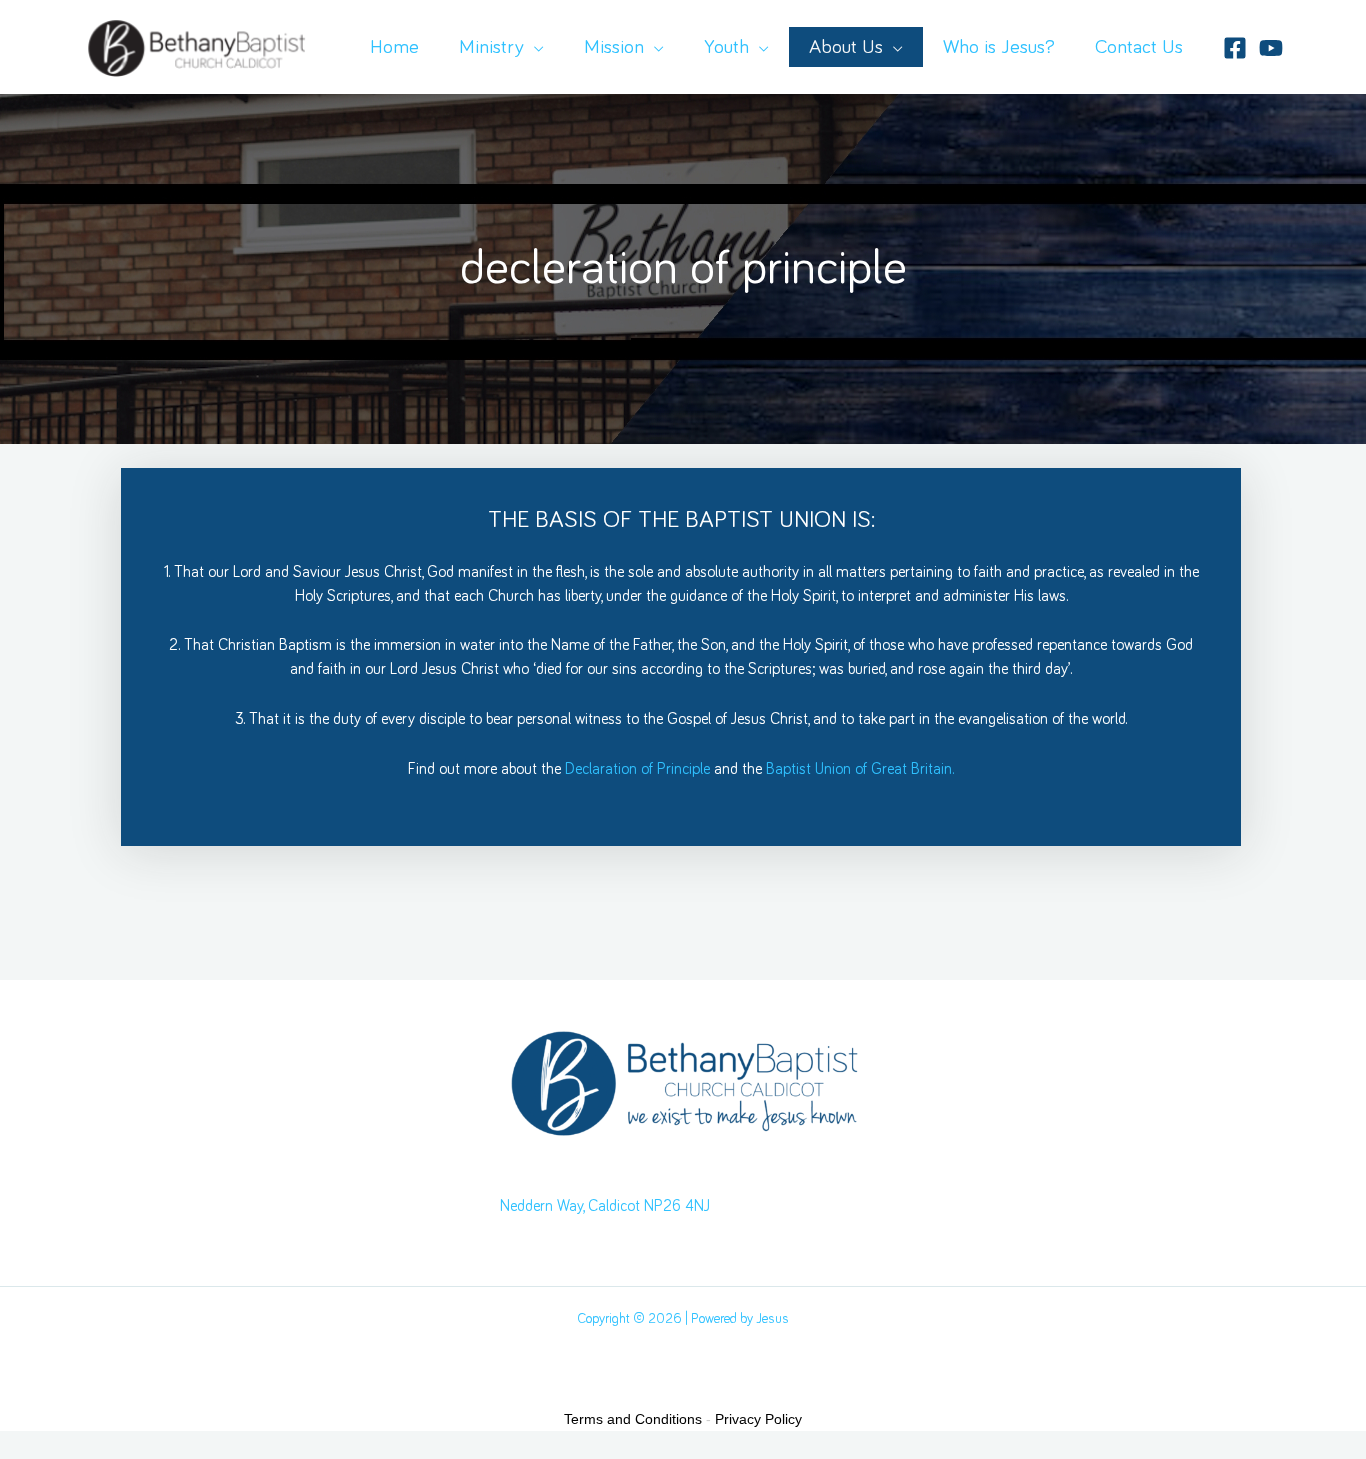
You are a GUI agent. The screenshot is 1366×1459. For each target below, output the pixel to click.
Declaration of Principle (637, 769)
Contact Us (1139, 47)
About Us (846, 47)
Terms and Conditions (633, 1419)
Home (394, 47)
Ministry (491, 47)
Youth (726, 47)
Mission (614, 47)
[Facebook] (1235, 48)
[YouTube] (1271, 48)
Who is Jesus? (999, 47)
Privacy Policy (758, 1419)
